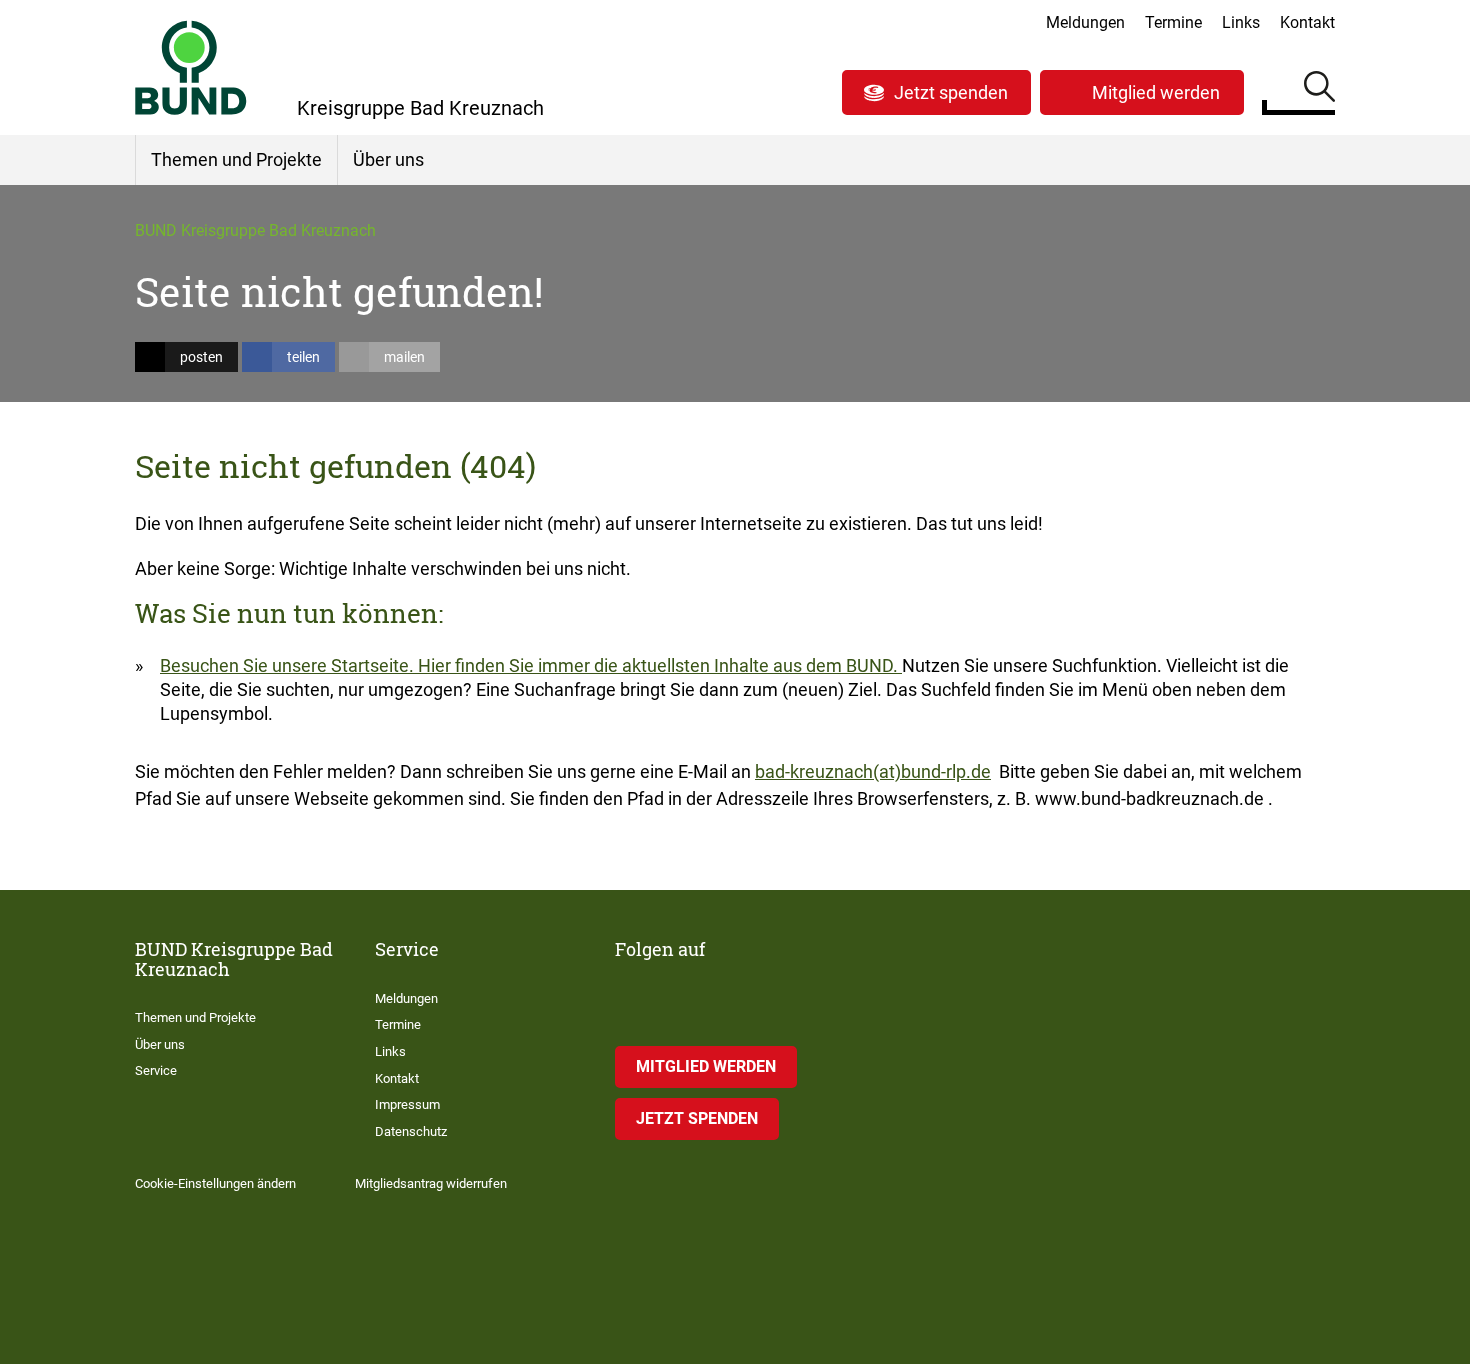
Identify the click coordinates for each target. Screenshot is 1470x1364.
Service (156, 1070)
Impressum (407, 1104)
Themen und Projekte (236, 159)
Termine (1173, 22)
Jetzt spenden (951, 92)
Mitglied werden (1156, 92)
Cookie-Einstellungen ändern (215, 1183)
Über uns (388, 159)
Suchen (1319, 90)
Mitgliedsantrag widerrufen (431, 1183)
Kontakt (1307, 22)
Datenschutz (411, 1131)
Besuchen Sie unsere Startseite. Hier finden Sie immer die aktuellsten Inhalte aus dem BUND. (531, 665)
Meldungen (1085, 22)
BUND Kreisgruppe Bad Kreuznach (255, 230)
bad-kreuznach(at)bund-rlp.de (873, 771)
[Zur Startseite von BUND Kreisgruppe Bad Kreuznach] (191, 67)
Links (1241, 22)
